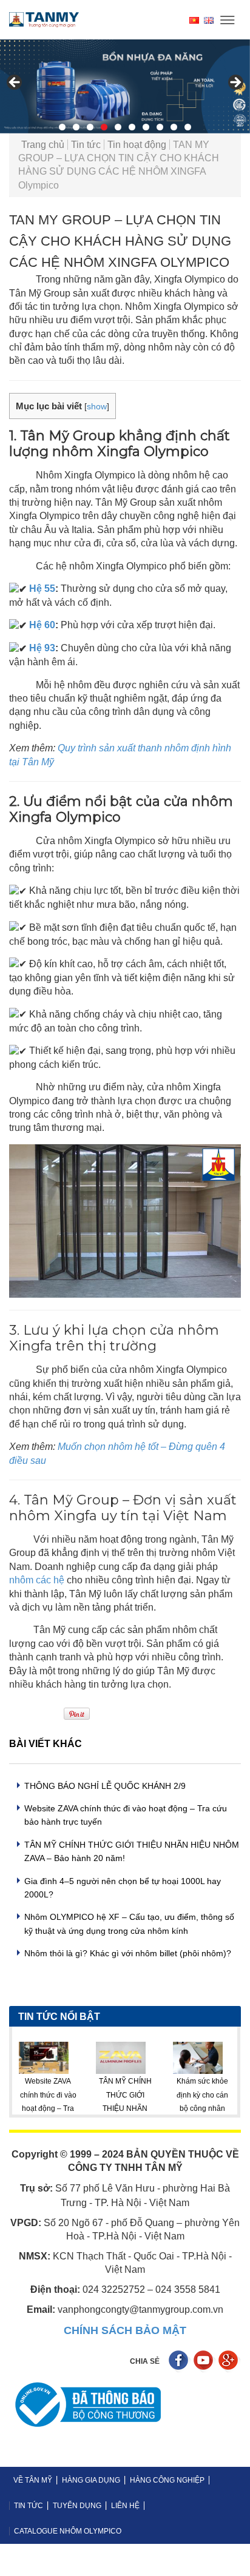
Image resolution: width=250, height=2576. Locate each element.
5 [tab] (118, 127)
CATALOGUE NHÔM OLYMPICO (68, 2531)
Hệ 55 (42, 589)
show (97, 407)
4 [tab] (104, 127)
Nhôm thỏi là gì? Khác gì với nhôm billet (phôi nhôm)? (128, 1953)
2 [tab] (76, 127)
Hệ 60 (42, 625)
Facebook (180, 2362)
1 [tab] (62, 127)
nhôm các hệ (37, 1580)
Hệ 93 (42, 648)
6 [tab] (132, 127)
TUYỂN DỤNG (77, 2506)
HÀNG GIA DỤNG (91, 2480)
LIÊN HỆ (125, 2506)
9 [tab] (174, 127)
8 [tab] (160, 127)
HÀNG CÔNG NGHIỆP (167, 2480)
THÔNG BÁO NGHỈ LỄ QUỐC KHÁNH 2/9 (105, 1786)
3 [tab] (90, 127)
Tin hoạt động (137, 145)
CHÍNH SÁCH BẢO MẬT (125, 2330)
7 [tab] (146, 127)
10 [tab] (188, 127)
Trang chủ (43, 145)
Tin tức (86, 145)
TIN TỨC (29, 2506)
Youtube (205, 2362)
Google (230, 2362)
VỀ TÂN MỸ (33, 2480)
